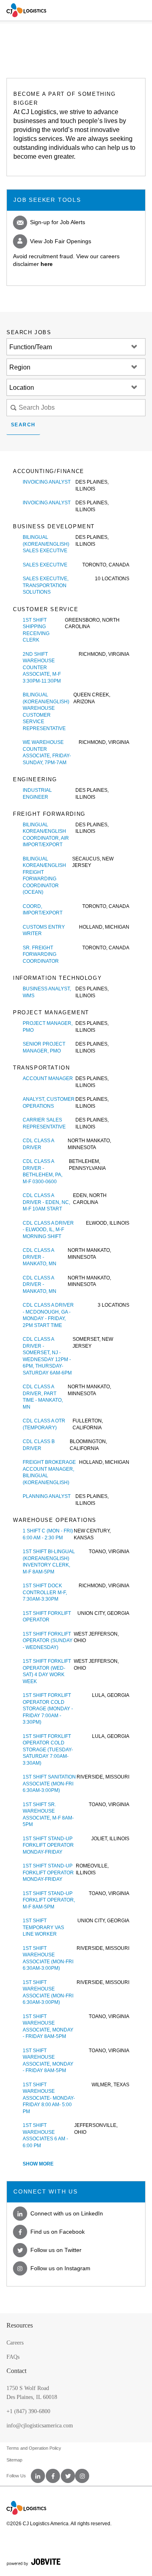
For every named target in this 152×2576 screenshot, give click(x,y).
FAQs (13, 2357)
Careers (15, 2343)
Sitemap (14, 2460)
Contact (16, 2371)
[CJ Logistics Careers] (26, 10)
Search (23, 425)
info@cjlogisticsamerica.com (40, 2426)
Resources (20, 2325)
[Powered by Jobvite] (76, 2562)
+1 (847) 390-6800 (28, 2411)
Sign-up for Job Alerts (57, 222)
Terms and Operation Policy (34, 2448)
